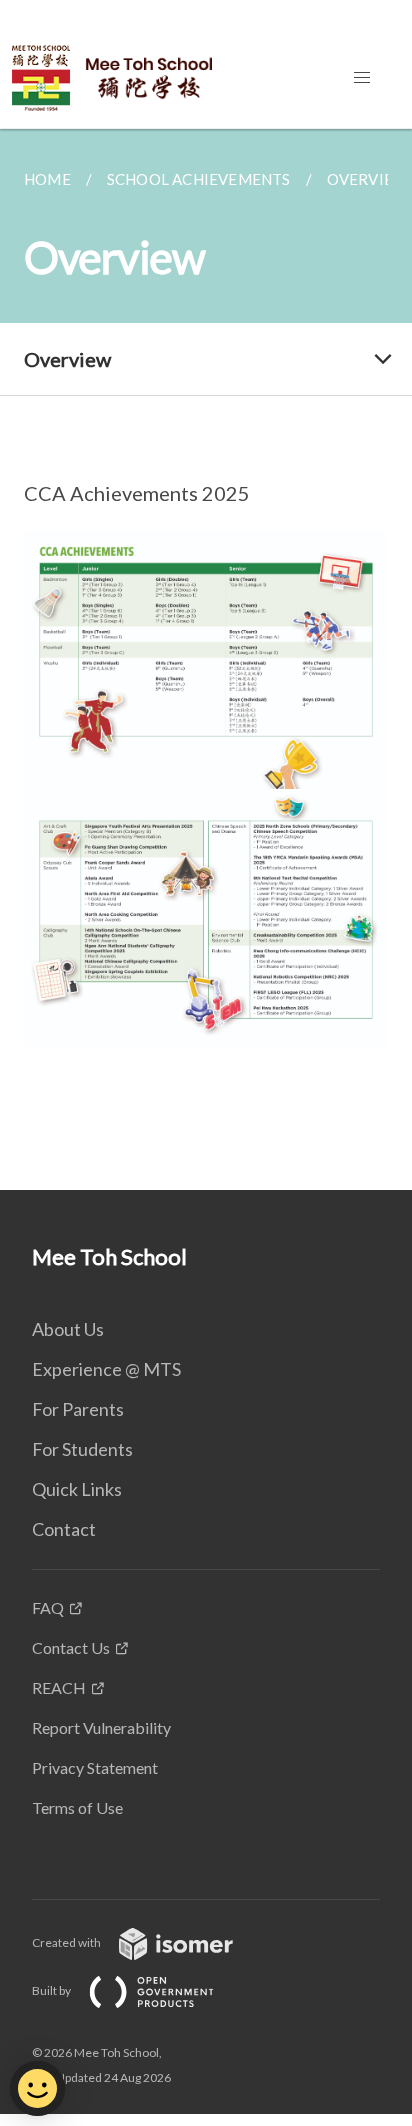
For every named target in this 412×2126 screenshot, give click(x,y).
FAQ (48, 1607)
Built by (52, 1990)
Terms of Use (77, 1807)
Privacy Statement (95, 1767)
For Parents (78, 1409)
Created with (67, 1942)
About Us (68, 1329)
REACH (59, 1687)
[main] (206, 659)
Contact (64, 1529)
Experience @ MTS (106, 1369)
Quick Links (77, 1489)
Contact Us (71, 1647)
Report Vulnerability (101, 1727)
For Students (82, 1449)
